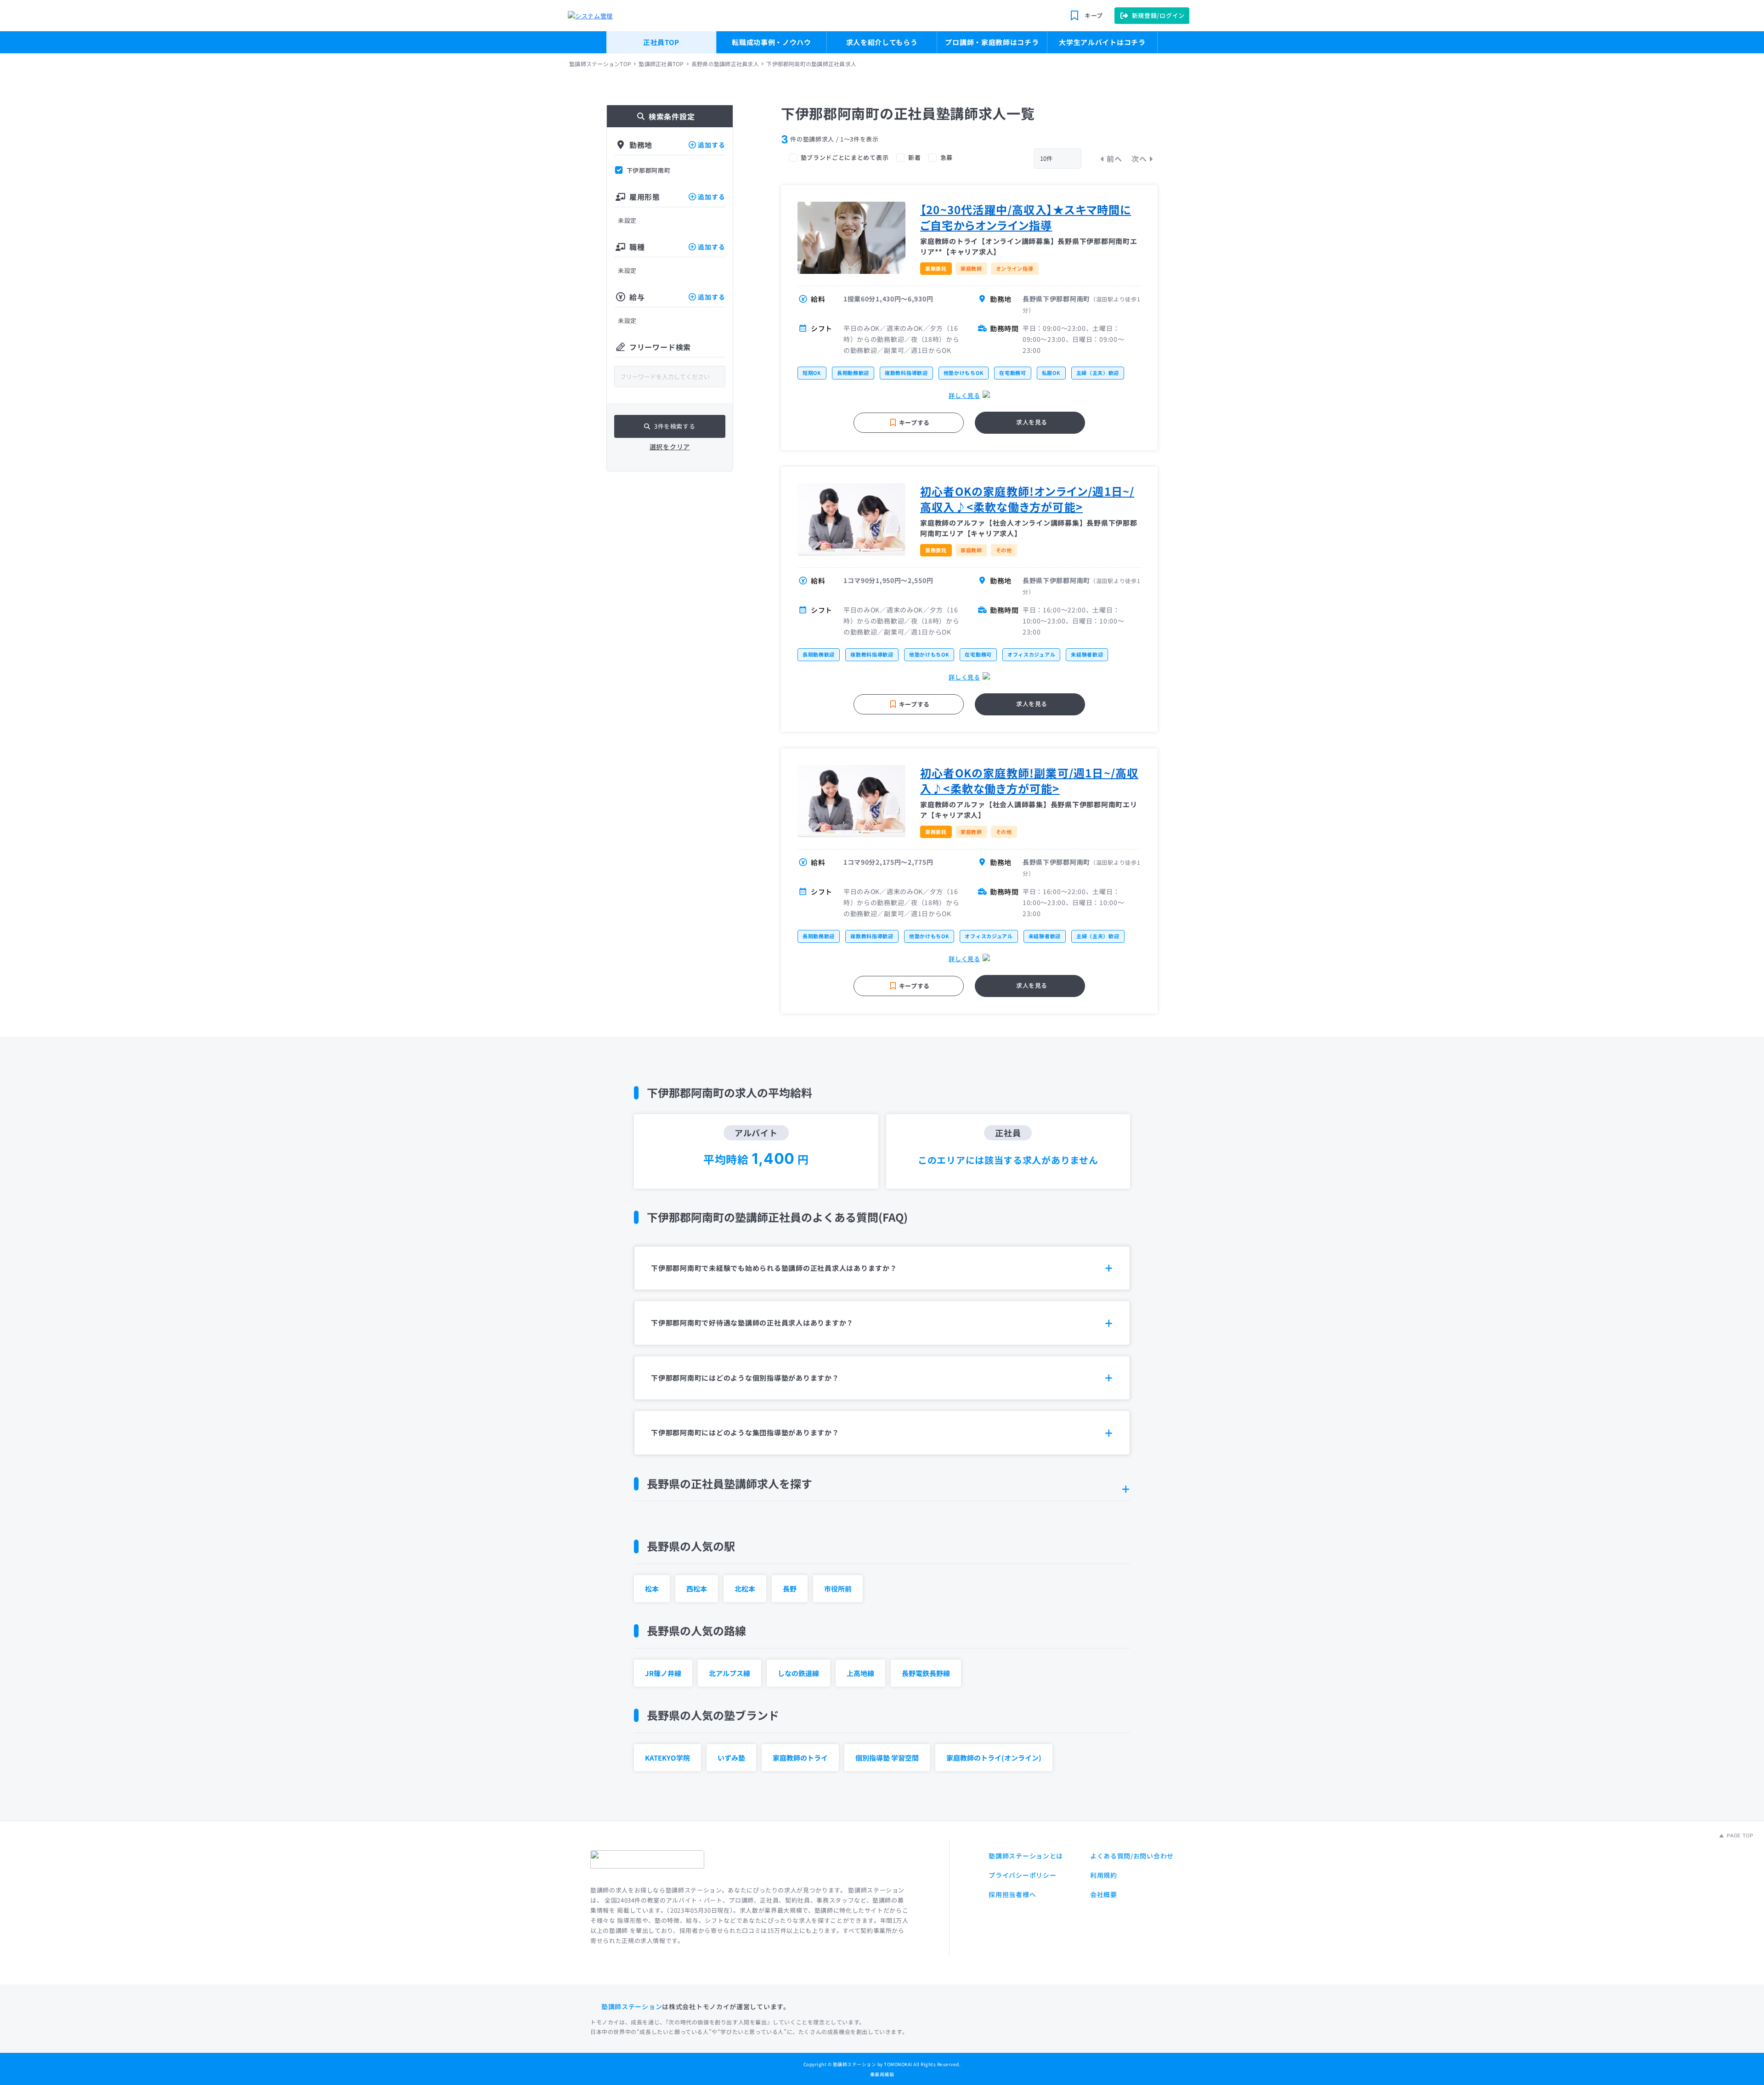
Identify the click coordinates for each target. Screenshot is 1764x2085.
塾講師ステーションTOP (600, 64)
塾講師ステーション (632, 2006)
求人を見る (1032, 422)
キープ (1094, 15)
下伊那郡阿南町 (649, 170)
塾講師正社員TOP (661, 64)
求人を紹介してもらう (882, 42)
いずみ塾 (731, 1758)
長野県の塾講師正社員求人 (725, 64)
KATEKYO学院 (667, 1758)
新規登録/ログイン (1158, 15)
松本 (652, 1589)
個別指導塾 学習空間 (887, 1758)
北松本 (745, 1589)
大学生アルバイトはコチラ (1102, 42)
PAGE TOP (1739, 1836)
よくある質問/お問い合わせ (1132, 1856)
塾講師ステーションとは (1026, 1856)
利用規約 (1104, 1875)
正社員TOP (661, 42)
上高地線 (860, 1673)
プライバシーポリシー (1022, 1875)
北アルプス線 (729, 1673)
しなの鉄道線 (798, 1673)
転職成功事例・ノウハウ (772, 42)
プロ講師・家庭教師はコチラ (992, 42)
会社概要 (1104, 1894)
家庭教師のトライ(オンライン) (994, 1758)
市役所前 (838, 1589)
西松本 (697, 1589)
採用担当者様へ (1012, 1894)
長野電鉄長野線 (926, 1673)
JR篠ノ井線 (663, 1673)
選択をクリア (670, 447)
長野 (790, 1589)
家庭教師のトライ (800, 1758)
